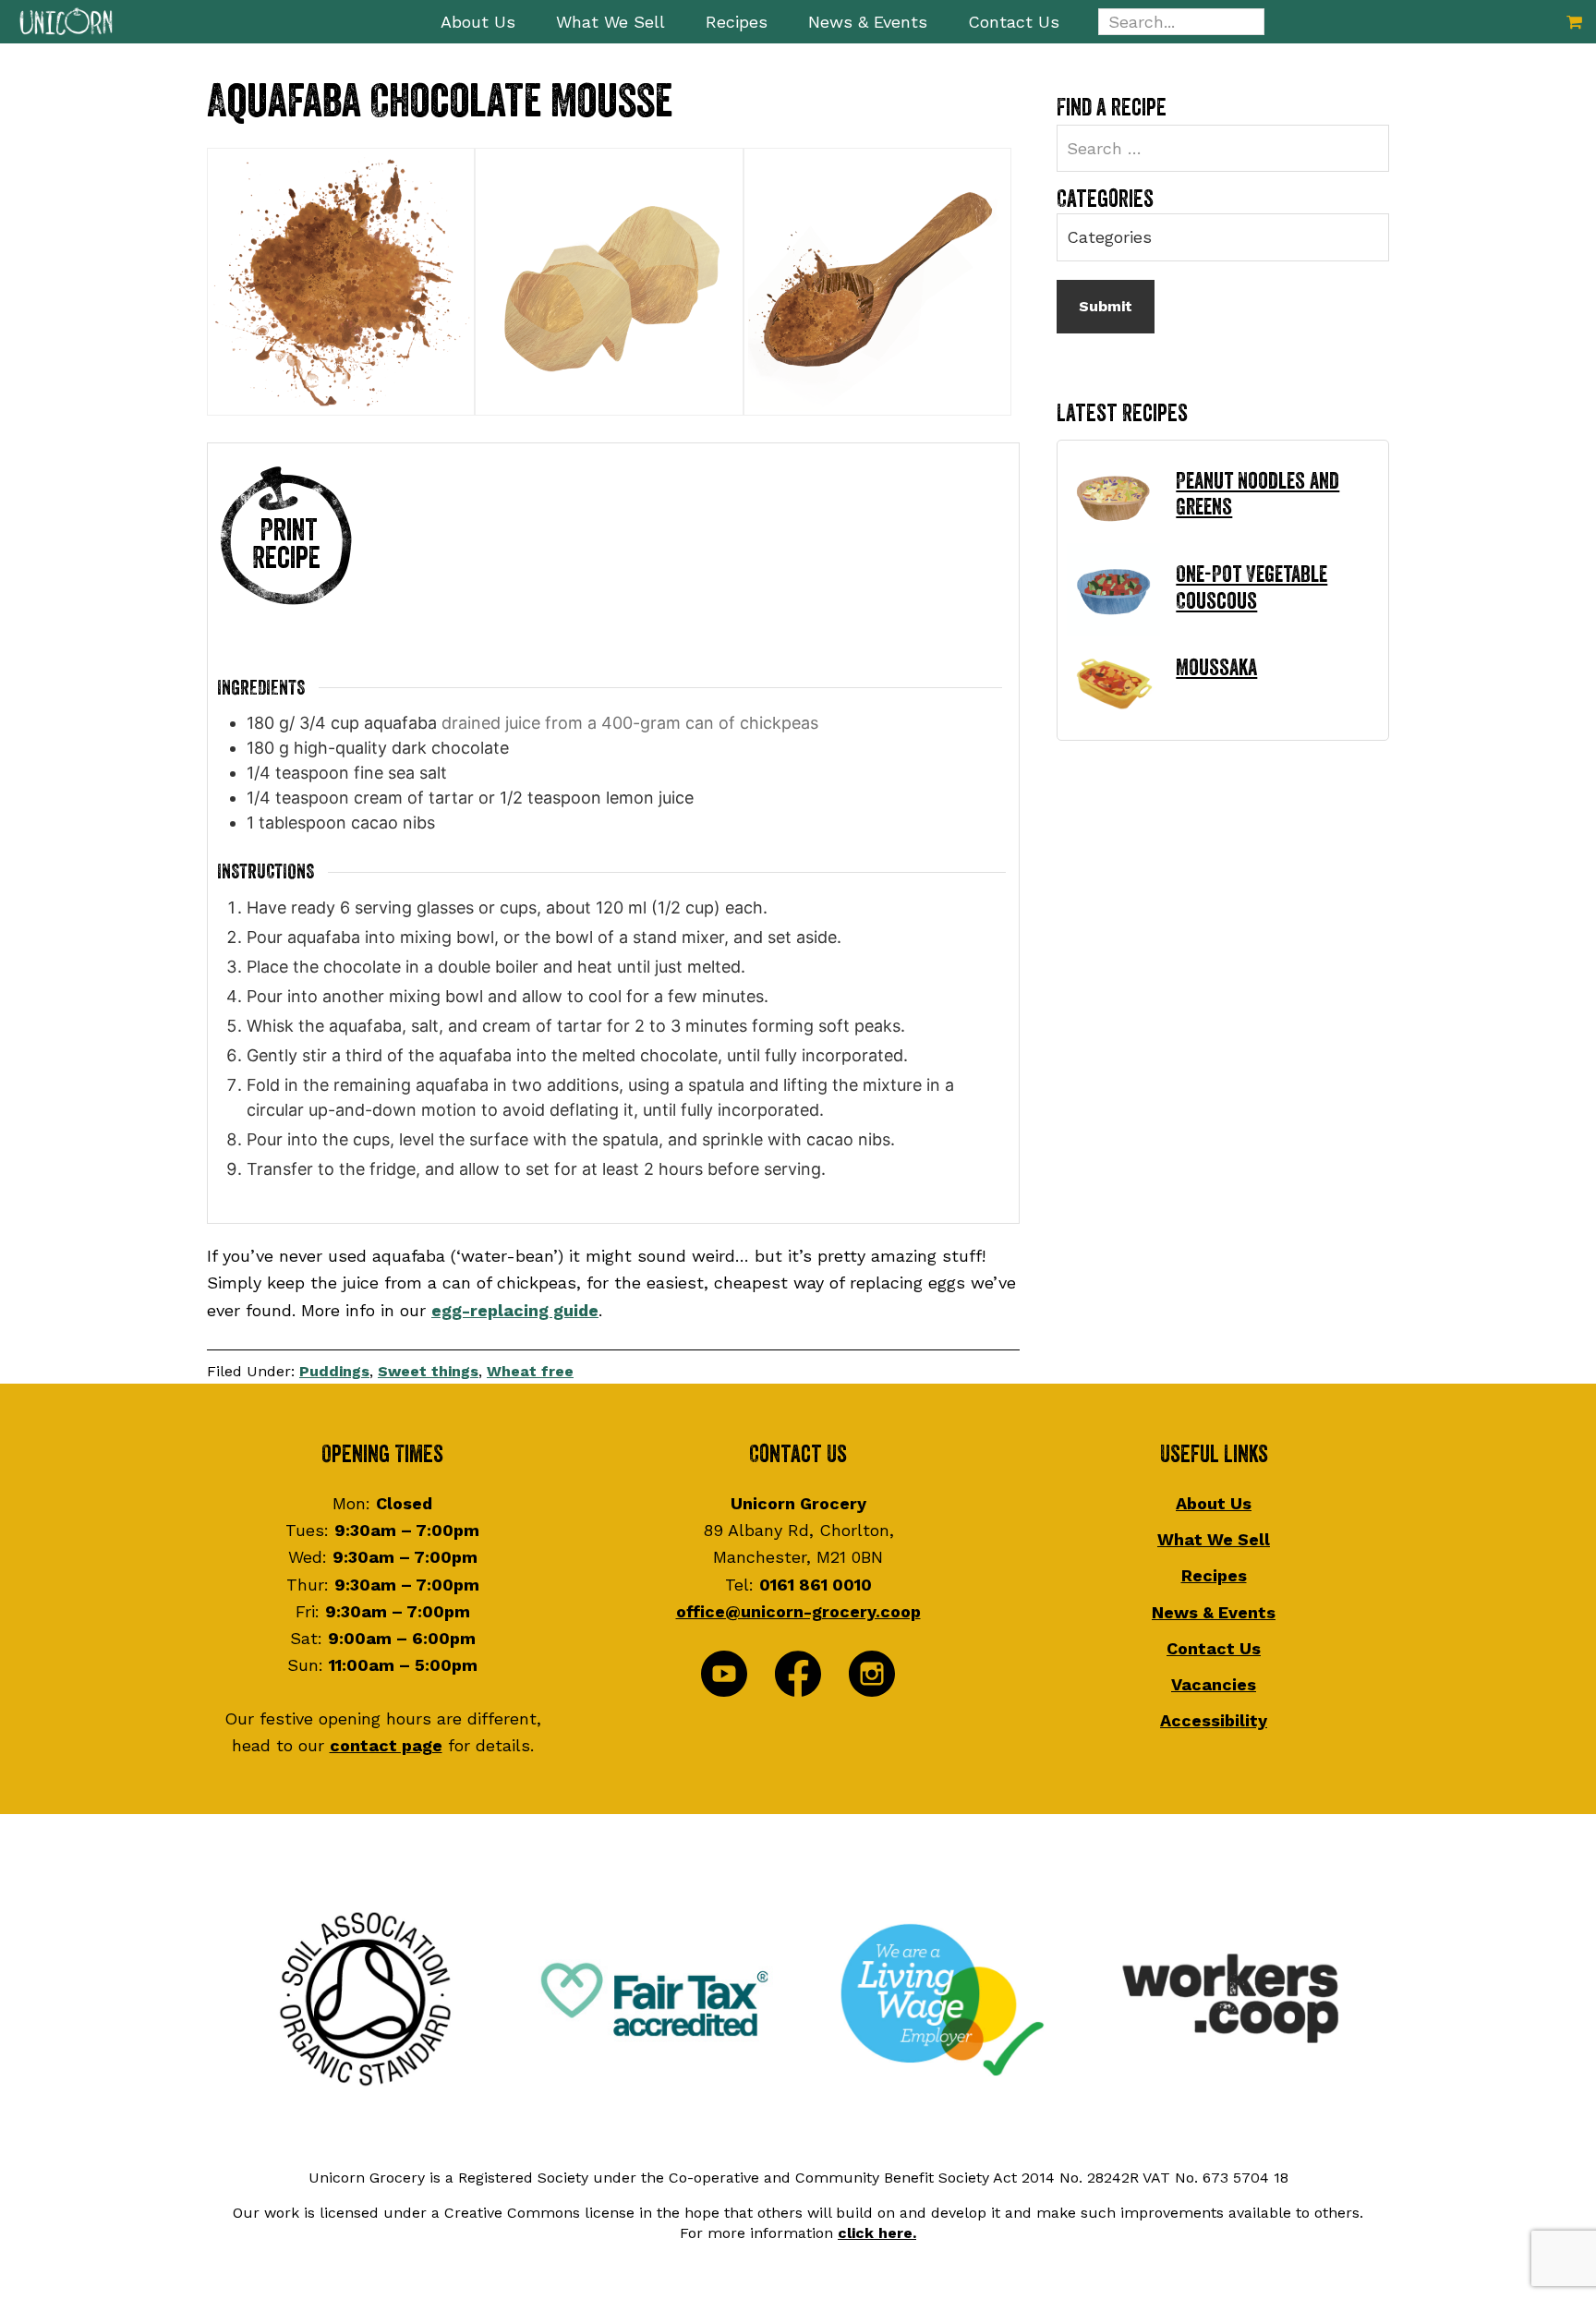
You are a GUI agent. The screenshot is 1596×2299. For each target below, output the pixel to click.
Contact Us (1214, 1648)
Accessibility (1214, 1720)
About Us (1214, 1503)
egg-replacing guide (515, 1310)
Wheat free (530, 1371)
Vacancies (1214, 1684)
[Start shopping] (1574, 22)
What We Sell (1214, 1539)
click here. (877, 2233)
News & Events (1214, 1612)
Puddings (334, 1371)
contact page (386, 1745)
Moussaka (1216, 668)
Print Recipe (286, 544)
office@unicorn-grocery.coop (798, 1611)
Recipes (1214, 1575)
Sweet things (428, 1371)
